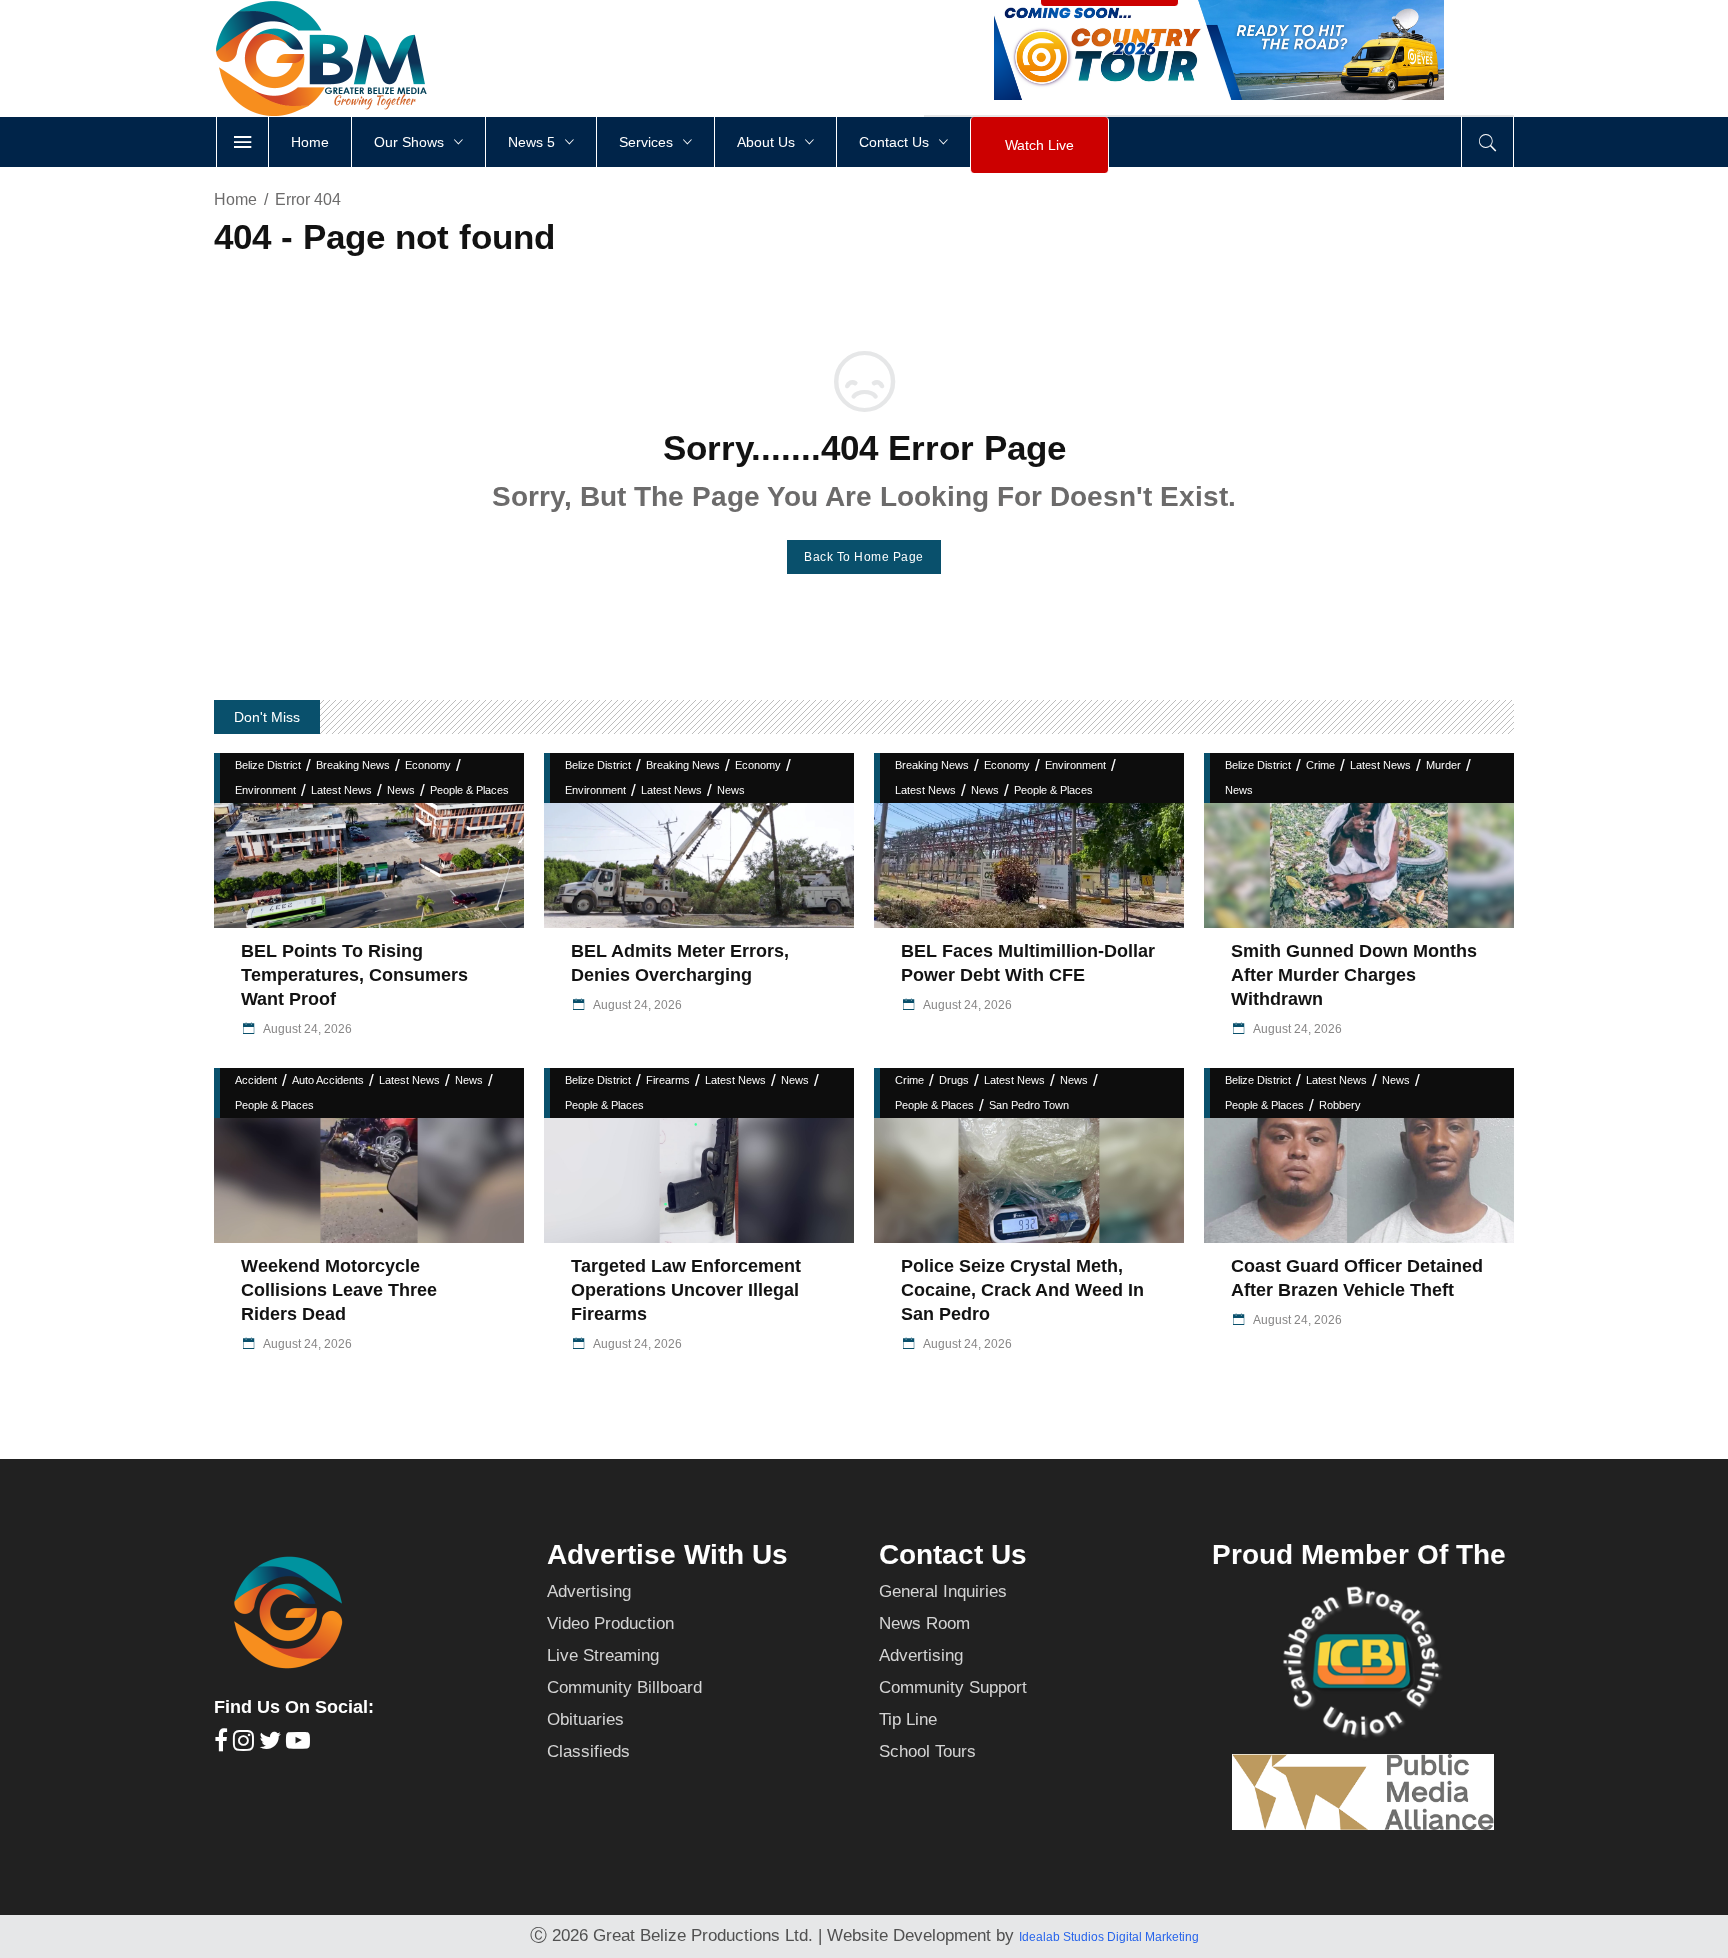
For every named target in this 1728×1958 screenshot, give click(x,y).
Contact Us (953, 1554)
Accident (256, 1080)
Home (235, 199)
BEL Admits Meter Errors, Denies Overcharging (680, 963)
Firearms (668, 1080)
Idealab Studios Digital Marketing (1109, 1937)
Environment (265, 790)
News (401, 790)
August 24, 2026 (306, 1029)
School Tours (927, 1751)
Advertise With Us (667, 1554)
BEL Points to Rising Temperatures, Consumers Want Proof (354, 975)
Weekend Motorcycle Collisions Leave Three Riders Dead (339, 1290)
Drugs (954, 1080)
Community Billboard (624, 1687)
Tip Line (908, 1719)
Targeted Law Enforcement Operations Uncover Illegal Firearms (686, 1290)
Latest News (341, 790)
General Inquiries (943, 1591)
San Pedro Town (1029, 1105)
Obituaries (585, 1719)
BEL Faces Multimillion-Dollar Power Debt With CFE (1028, 963)
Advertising (589, 1591)
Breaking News (353, 765)
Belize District (268, 765)
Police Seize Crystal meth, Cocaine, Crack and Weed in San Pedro (1022, 1290)
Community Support (953, 1687)
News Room (924, 1623)
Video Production (610, 1623)
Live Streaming (603, 1655)
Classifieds (588, 1751)
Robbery (1340, 1105)
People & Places (469, 790)
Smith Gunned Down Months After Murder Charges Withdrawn (1354, 975)
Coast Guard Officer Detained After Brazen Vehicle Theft (1357, 1278)
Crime (1320, 765)
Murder (1443, 765)
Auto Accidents (328, 1080)
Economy (428, 765)
